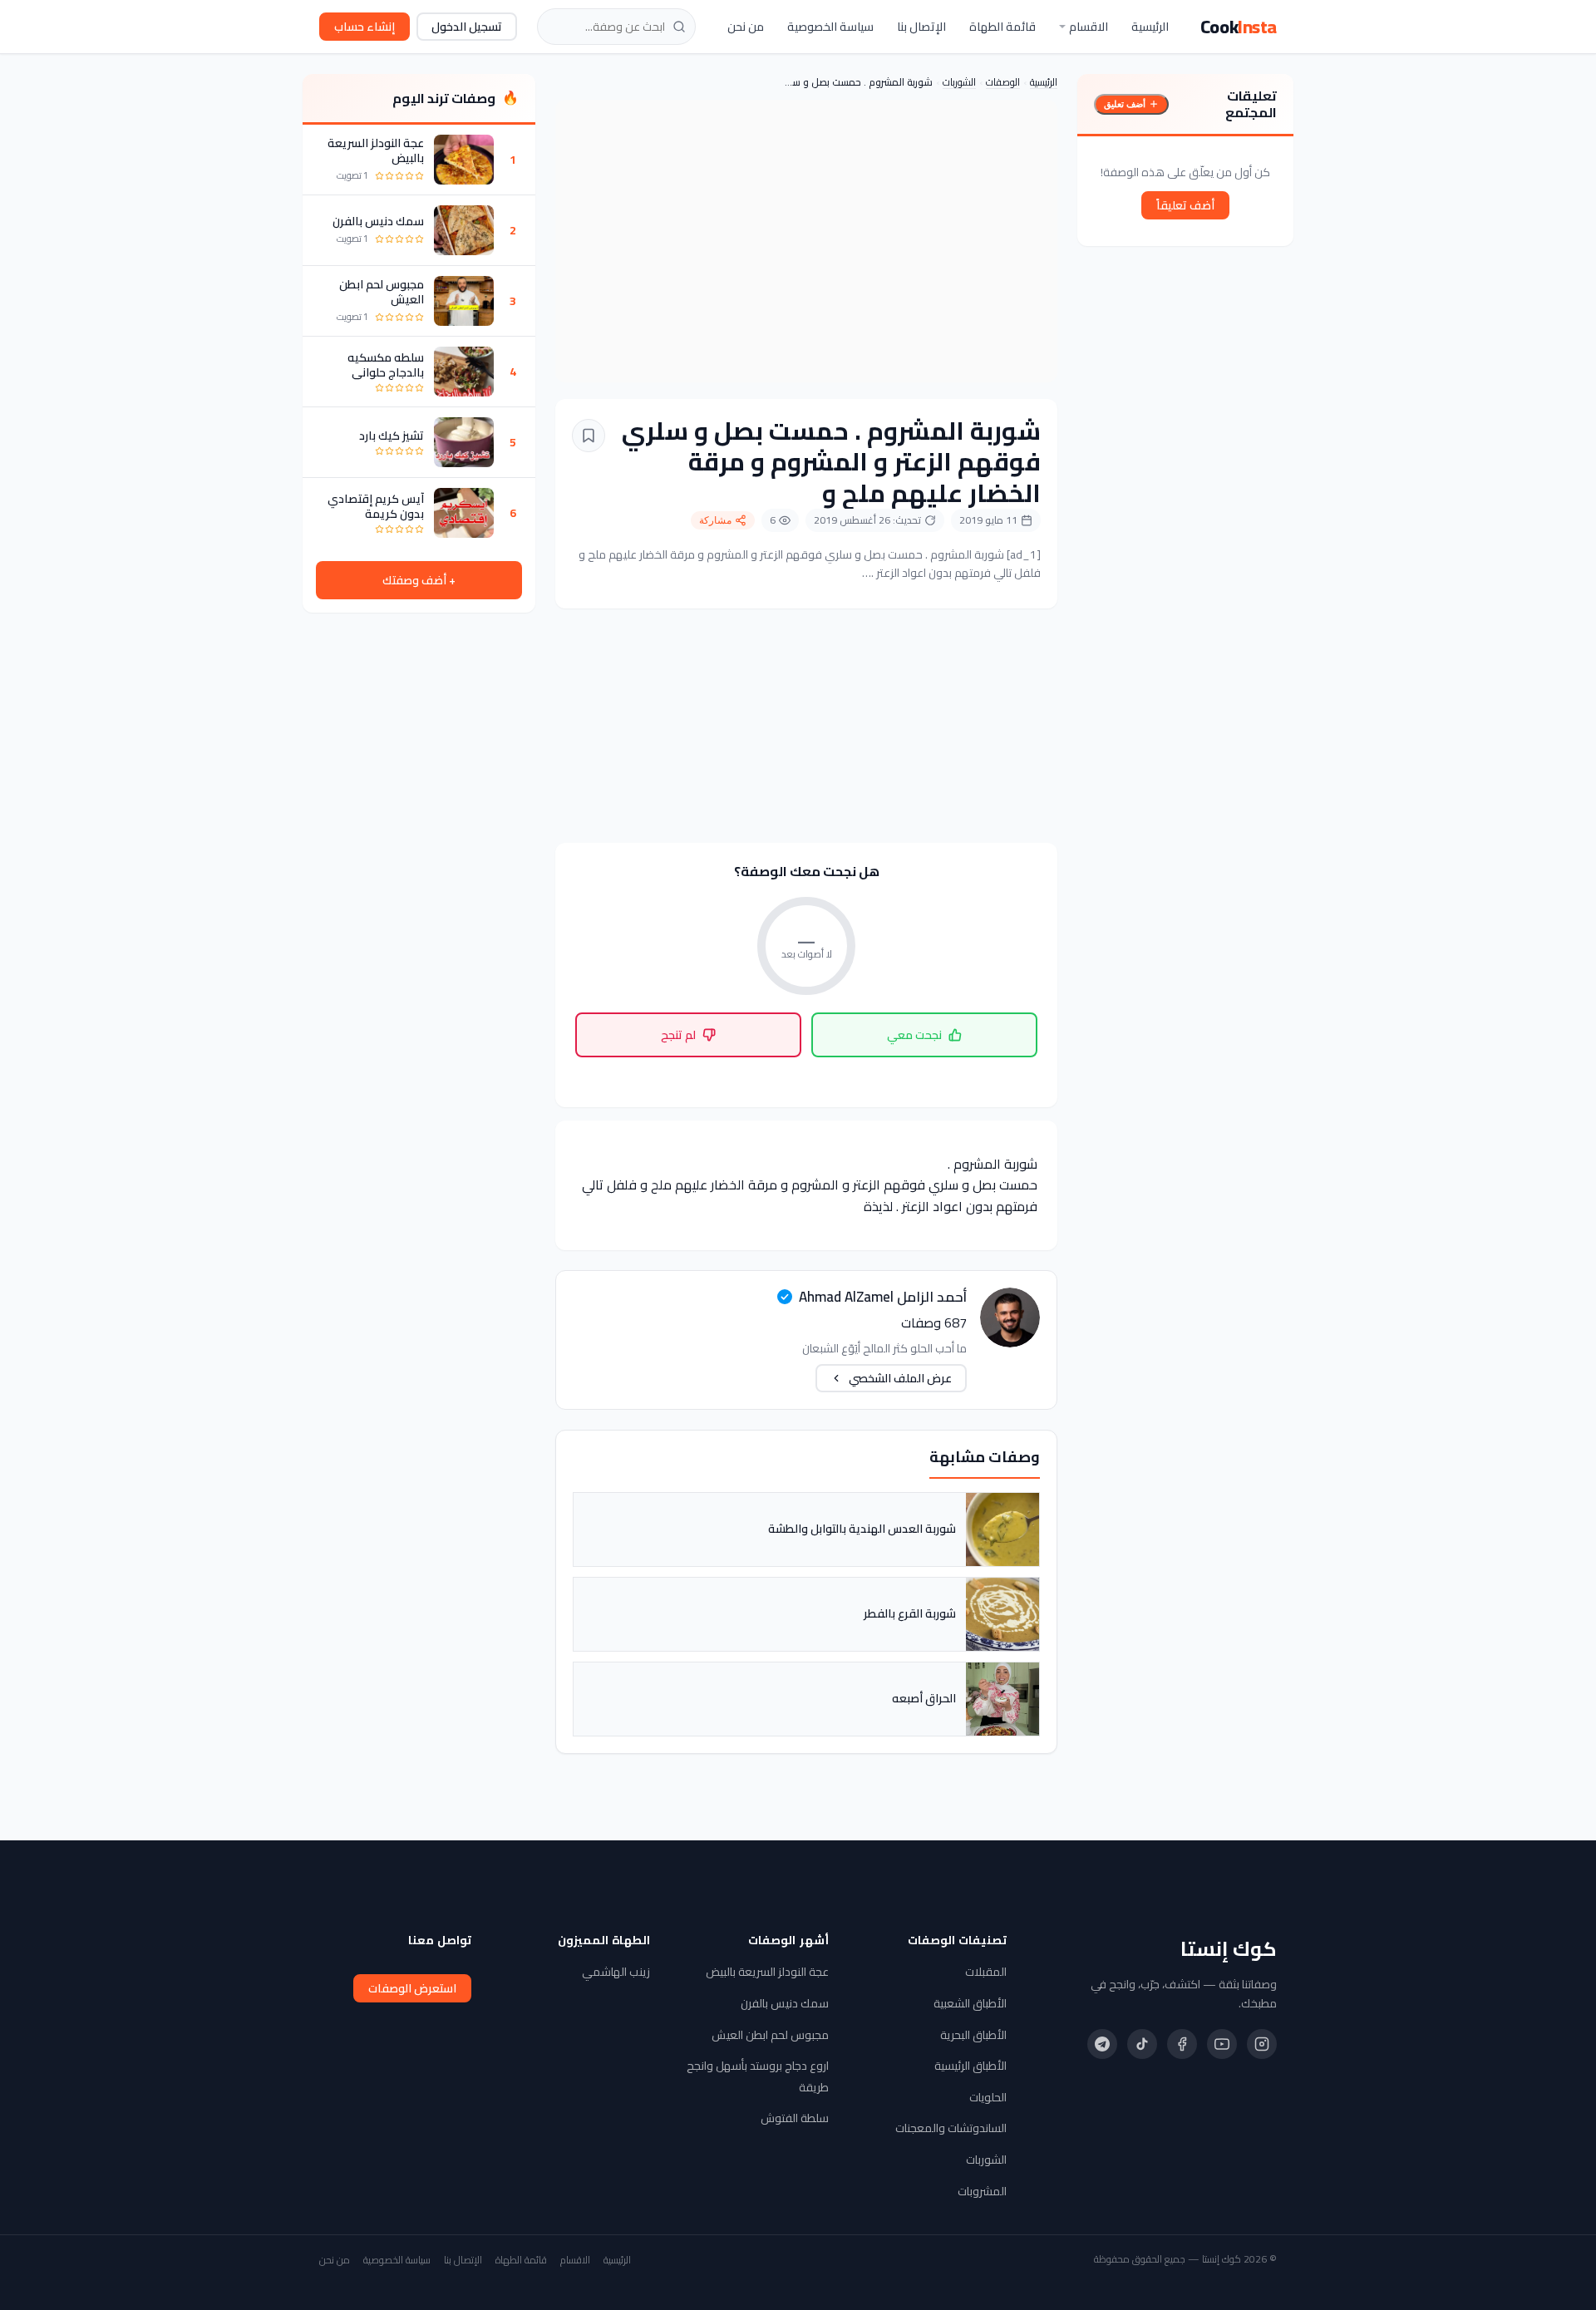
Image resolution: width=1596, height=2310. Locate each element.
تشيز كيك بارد (392, 436)
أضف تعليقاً (1185, 205)
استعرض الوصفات (412, 1988)
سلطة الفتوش (795, 2118)
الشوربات (959, 82)
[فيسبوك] (1182, 2044)
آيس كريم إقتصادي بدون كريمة (376, 506)
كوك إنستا (1229, 1949)
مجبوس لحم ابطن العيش (382, 292)
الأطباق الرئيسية (970, 2066)
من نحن (746, 27)
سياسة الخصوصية (830, 27)
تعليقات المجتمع (1251, 104)
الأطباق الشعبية (970, 2003)
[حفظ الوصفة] (589, 436)
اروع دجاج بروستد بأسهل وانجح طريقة (758, 2076)
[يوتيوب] (1222, 2044)
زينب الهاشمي (616, 1972)
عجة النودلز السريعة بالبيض (376, 150)
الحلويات (988, 2097)
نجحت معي (914, 1035)
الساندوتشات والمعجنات (951, 2128)
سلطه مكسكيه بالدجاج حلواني (386, 365)
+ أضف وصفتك (419, 580)
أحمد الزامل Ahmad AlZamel (883, 1297)
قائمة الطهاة (1002, 27)
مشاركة (715, 520)
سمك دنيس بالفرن (378, 221)
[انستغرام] (1262, 2044)
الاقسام (1089, 27)
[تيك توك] (1142, 2044)
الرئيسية (1150, 27)
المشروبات (982, 2191)
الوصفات (1003, 82)
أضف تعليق (1125, 104)
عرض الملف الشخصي (900, 1378)
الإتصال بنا (921, 27)
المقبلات (986, 1972)
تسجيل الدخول (467, 27)
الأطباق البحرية (973, 2035)
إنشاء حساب (365, 27)
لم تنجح (678, 1035)
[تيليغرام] (1102, 2044)
